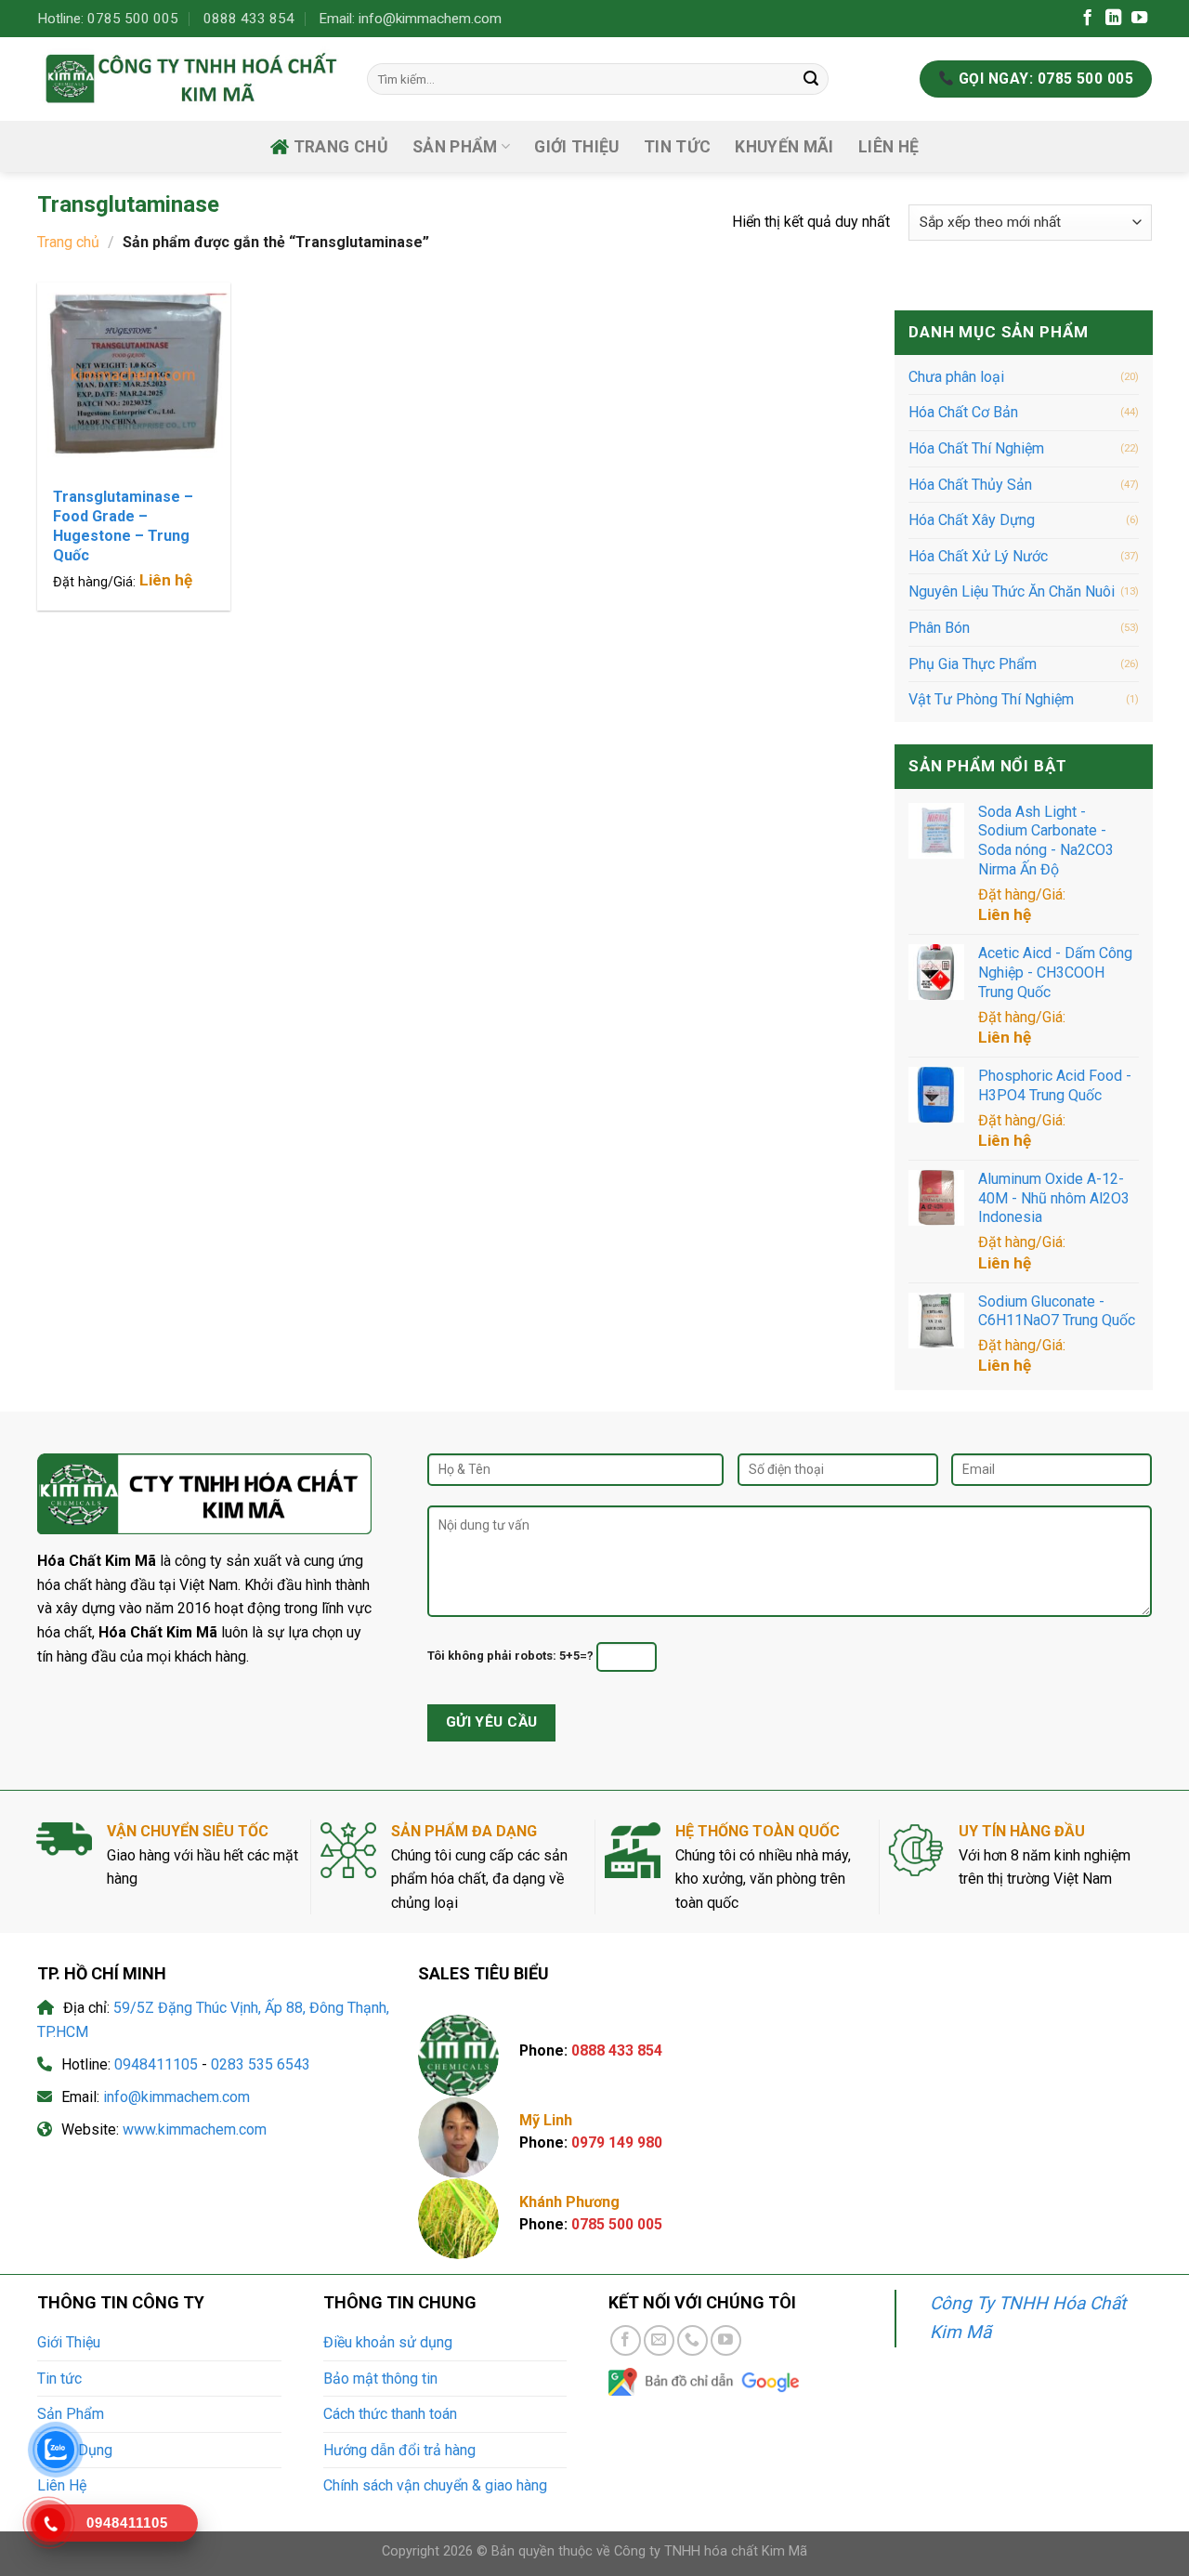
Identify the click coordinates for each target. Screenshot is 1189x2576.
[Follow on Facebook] (1087, 19)
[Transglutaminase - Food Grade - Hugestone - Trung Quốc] (134, 380)
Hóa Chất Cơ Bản (963, 412)
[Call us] (692, 2340)
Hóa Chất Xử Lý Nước (978, 556)
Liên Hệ (888, 147)
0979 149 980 (617, 2142)
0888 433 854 (249, 19)
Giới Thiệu (577, 147)
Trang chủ (341, 147)
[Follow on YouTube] (1139, 19)
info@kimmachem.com (176, 2097)
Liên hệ (166, 580)
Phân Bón (939, 628)
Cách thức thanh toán (390, 2414)
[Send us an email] (659, 2340)
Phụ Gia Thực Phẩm (973, 663)
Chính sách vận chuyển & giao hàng (435, 2485)
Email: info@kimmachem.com (410, 19)
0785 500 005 (617, 2224)
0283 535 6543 (261, 2064)
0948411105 (156, 2064)
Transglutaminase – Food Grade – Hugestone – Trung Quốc (123, 526)
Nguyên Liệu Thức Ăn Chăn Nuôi (1012, 591)
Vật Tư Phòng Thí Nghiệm (991, 699)
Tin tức (677, 147)
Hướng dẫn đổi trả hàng (399, 2450)
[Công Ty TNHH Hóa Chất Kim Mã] (188, 79)
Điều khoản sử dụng (388, 2342)
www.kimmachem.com (195, 2129)
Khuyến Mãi (784, 147)
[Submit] (811, 79)
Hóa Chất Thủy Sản (970, 484)
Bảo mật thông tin (380, 2379)
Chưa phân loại (956, 377)
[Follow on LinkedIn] (1113, 19)
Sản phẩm (455, 147)
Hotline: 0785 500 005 (108, 19)
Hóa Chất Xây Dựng (972, 520)
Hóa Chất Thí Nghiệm (976, 448)
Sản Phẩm (71, 2414)
